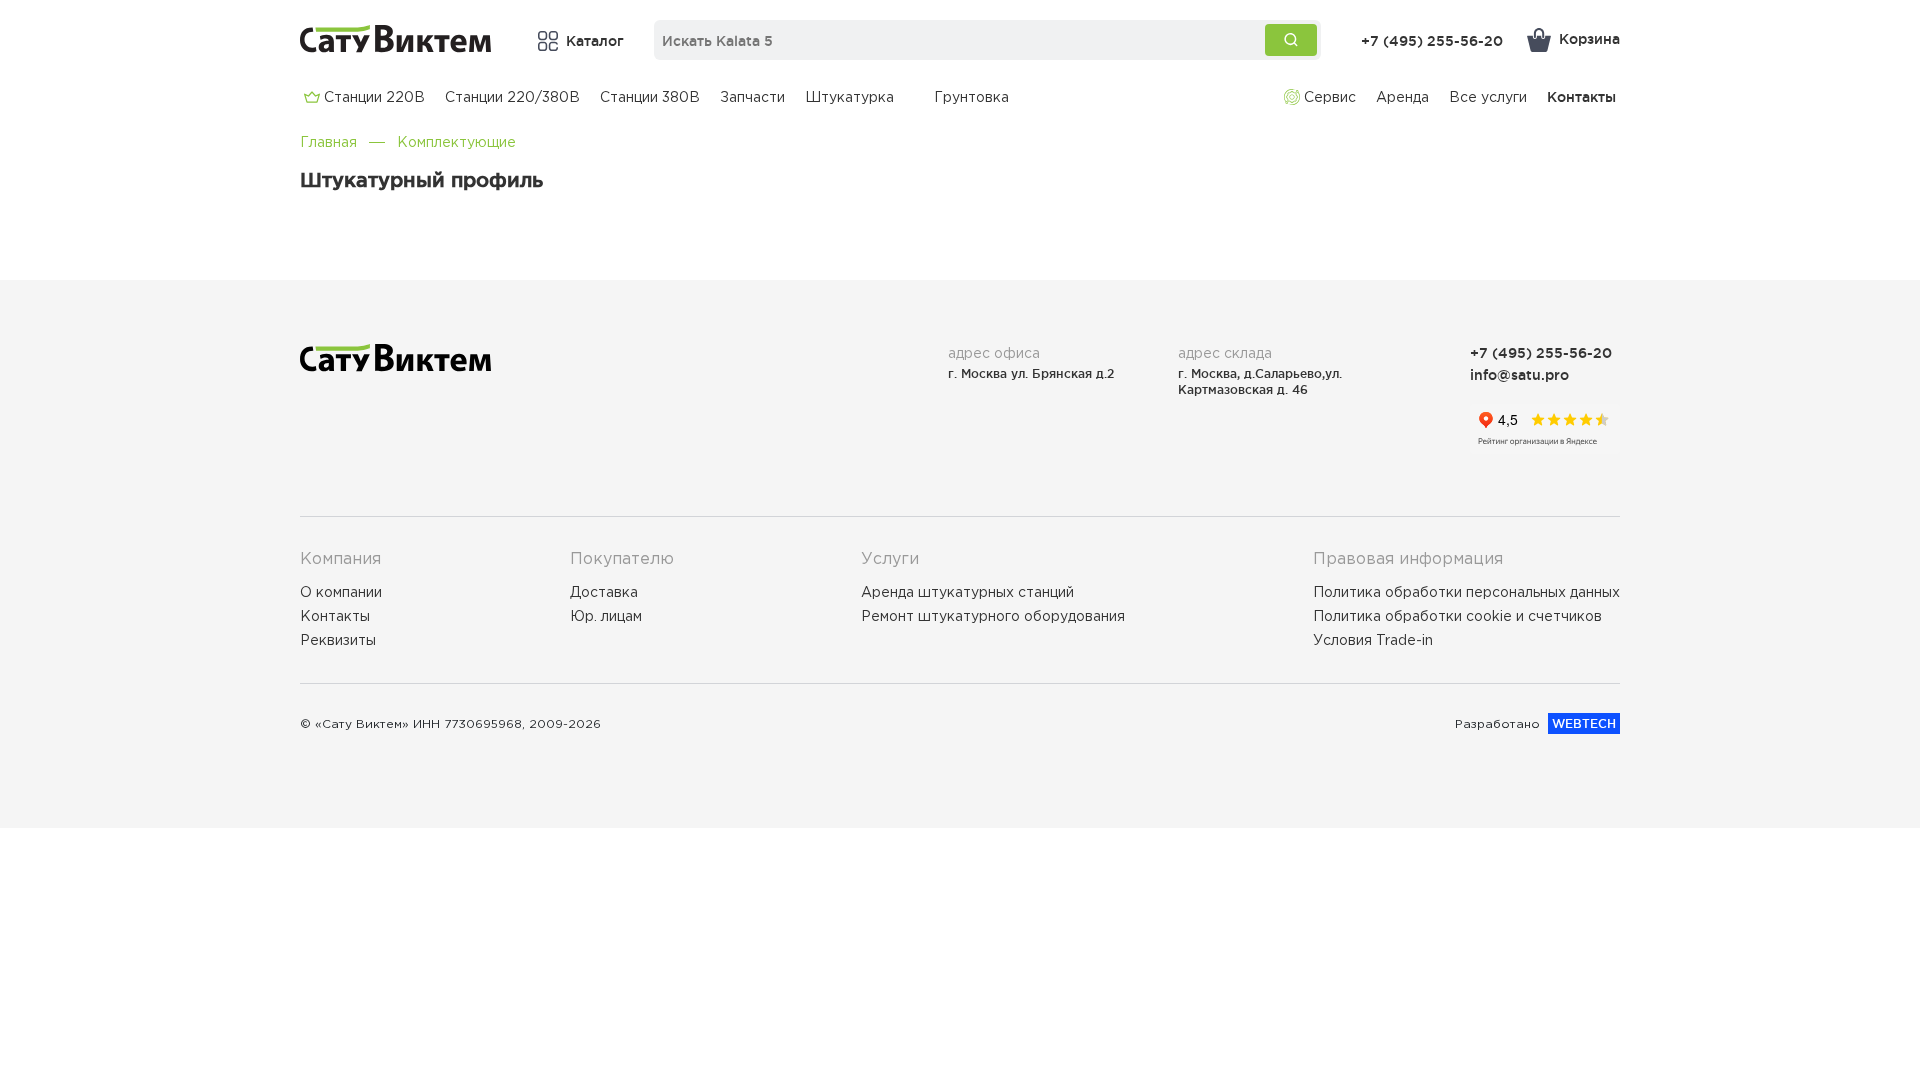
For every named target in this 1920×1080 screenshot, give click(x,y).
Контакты (1581, 96)
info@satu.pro (1519, 374)
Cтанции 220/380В (512, 97)
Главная (328, 142)
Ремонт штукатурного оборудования (993, 616)
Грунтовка (971, 97)
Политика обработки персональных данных (1466, 592)
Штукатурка (849, 97)
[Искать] (1291, 40)
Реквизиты (338, 640)
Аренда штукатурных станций (967, 592)
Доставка (604, 592)
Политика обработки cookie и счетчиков (1457, 616)
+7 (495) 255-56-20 (1432, 40)
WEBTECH (1584, 723)
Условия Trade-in (1373, 640)
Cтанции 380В (650, 97)
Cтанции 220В (374, 97)
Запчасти (752, 97)
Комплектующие (456, 142)
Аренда (1402, 97)
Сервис (1330, 97)
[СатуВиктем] (396, 38)
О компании (341, 592)
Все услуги (1488, 97)
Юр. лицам (606, 616)
